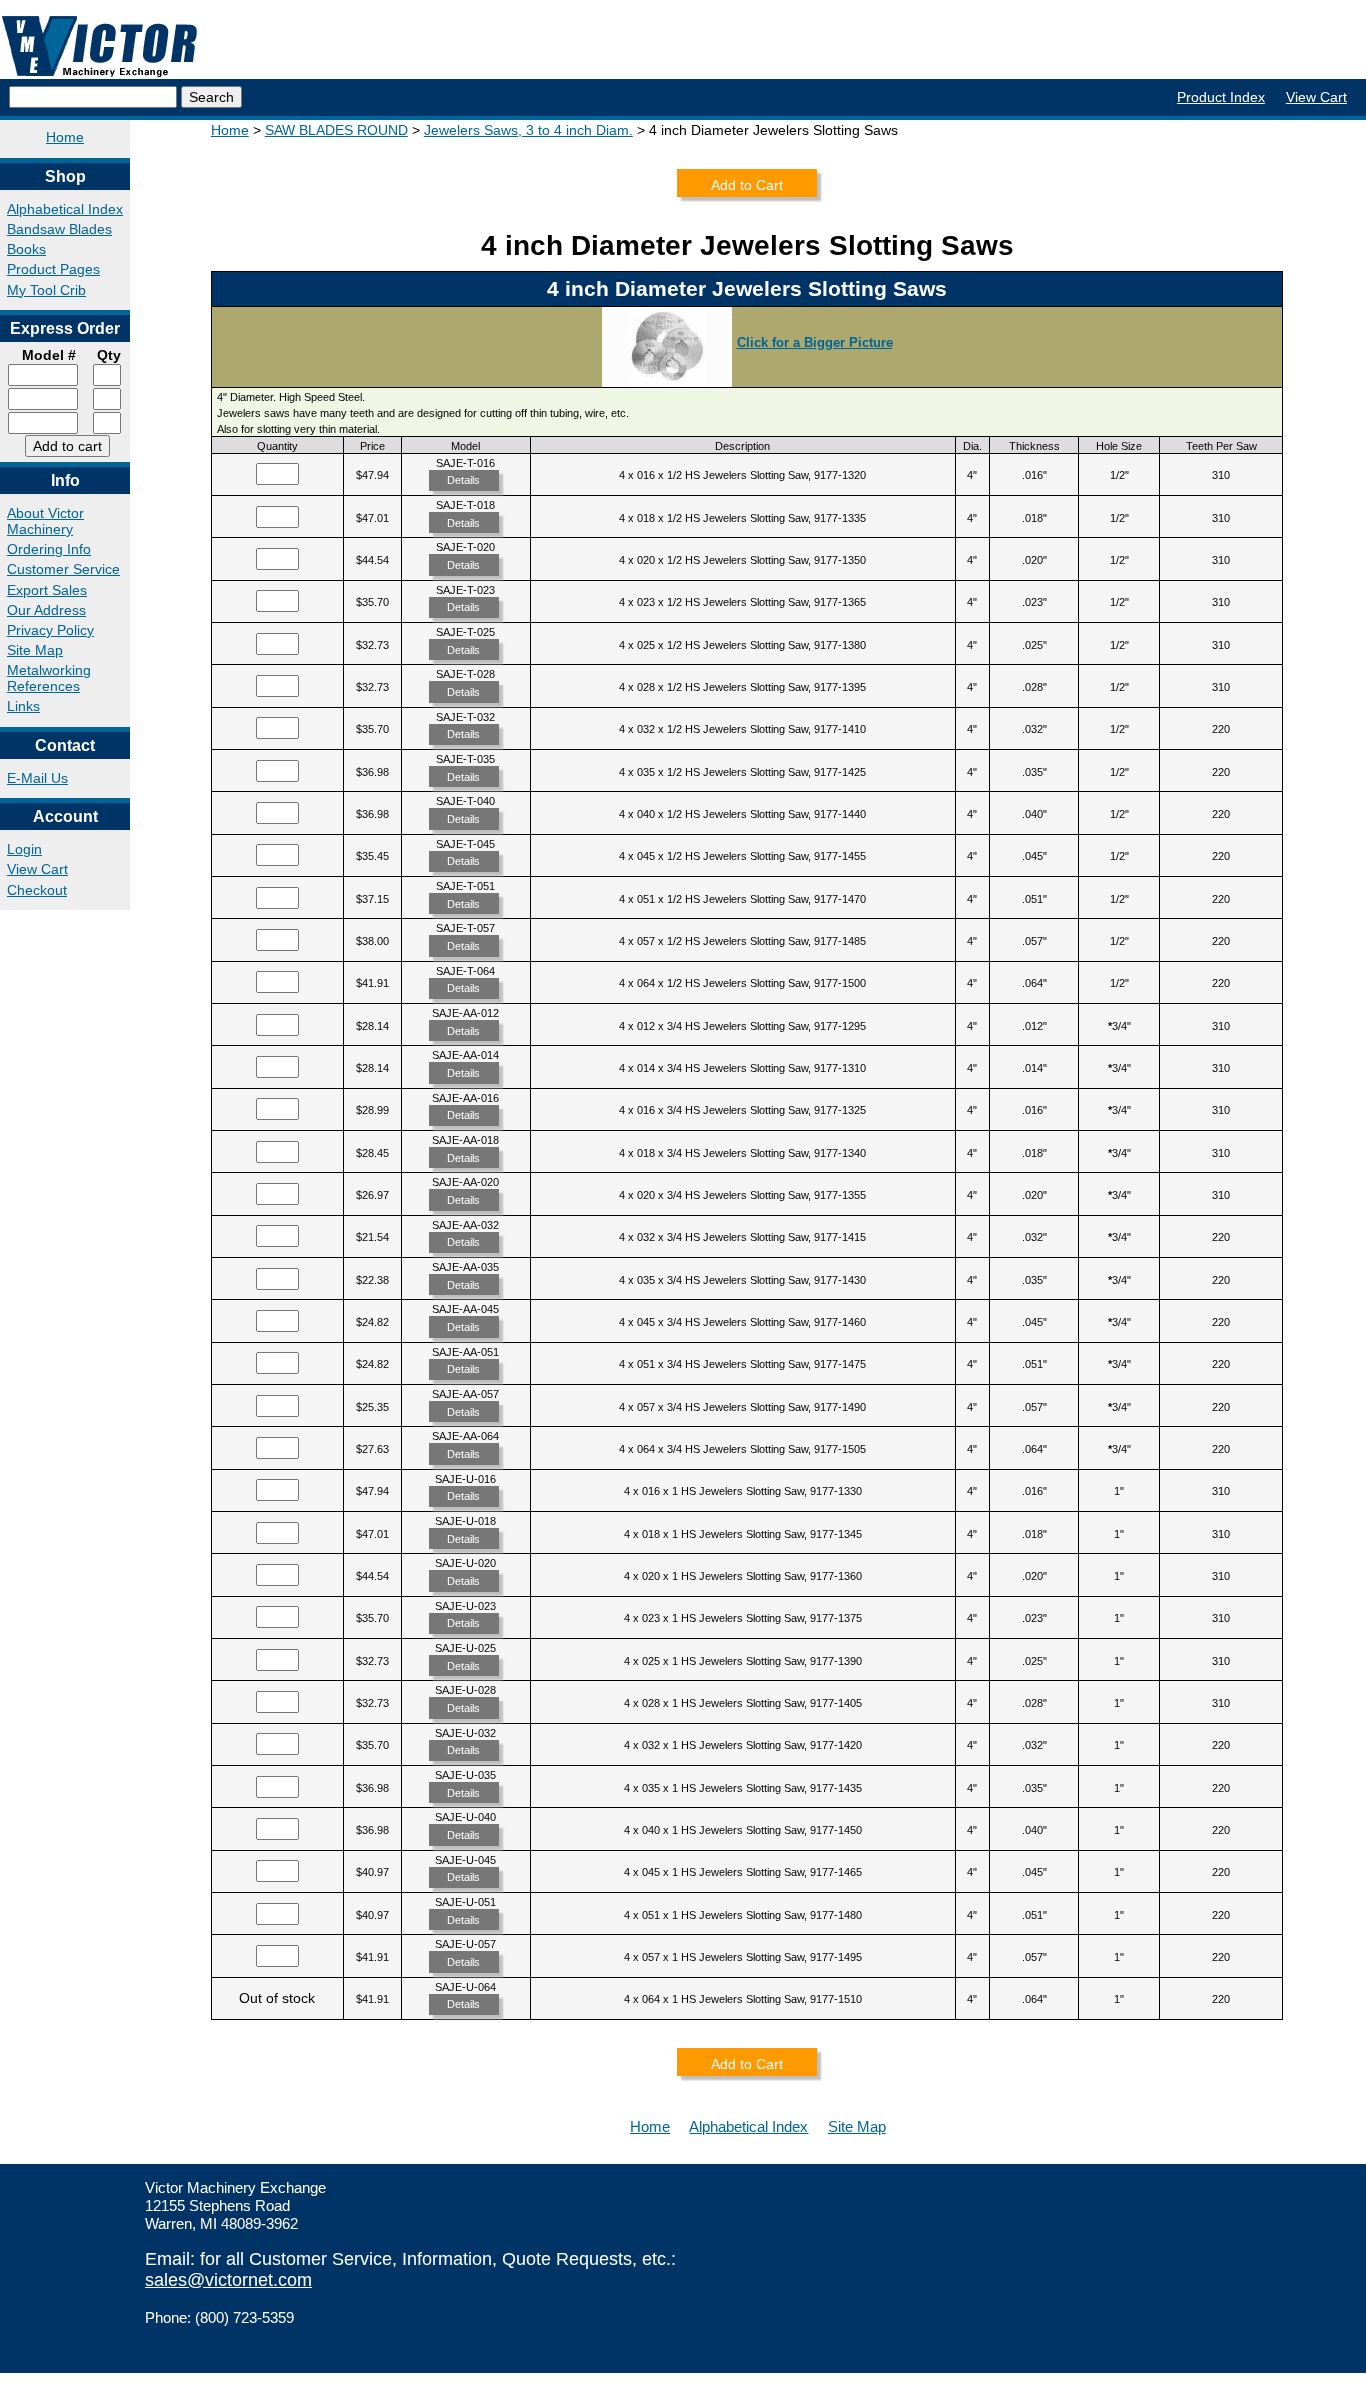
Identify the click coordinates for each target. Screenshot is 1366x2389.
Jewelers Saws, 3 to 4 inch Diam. (528, 130)
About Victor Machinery (45, 521)
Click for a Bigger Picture (815, 342)
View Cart (1316, 97)
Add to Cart (747, 185)
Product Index (1221, 97)
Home (65, 137)
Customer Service (63, 569)
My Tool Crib (46, 290)
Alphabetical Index (65, 209)
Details (463, 480)
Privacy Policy (50, 630)
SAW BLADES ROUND (336, 130)
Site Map (35, 650)
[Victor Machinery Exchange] (100, 46)
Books (26, 249)
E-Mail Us (37, 778)
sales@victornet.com (228, 2280)
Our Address (46, 610)
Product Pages (53, 269)
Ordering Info (49, 549)
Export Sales (47, 590)
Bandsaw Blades (59, 229)
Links (23, 706)
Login (24, 849)
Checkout (37, 890)
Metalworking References (49, 678)
